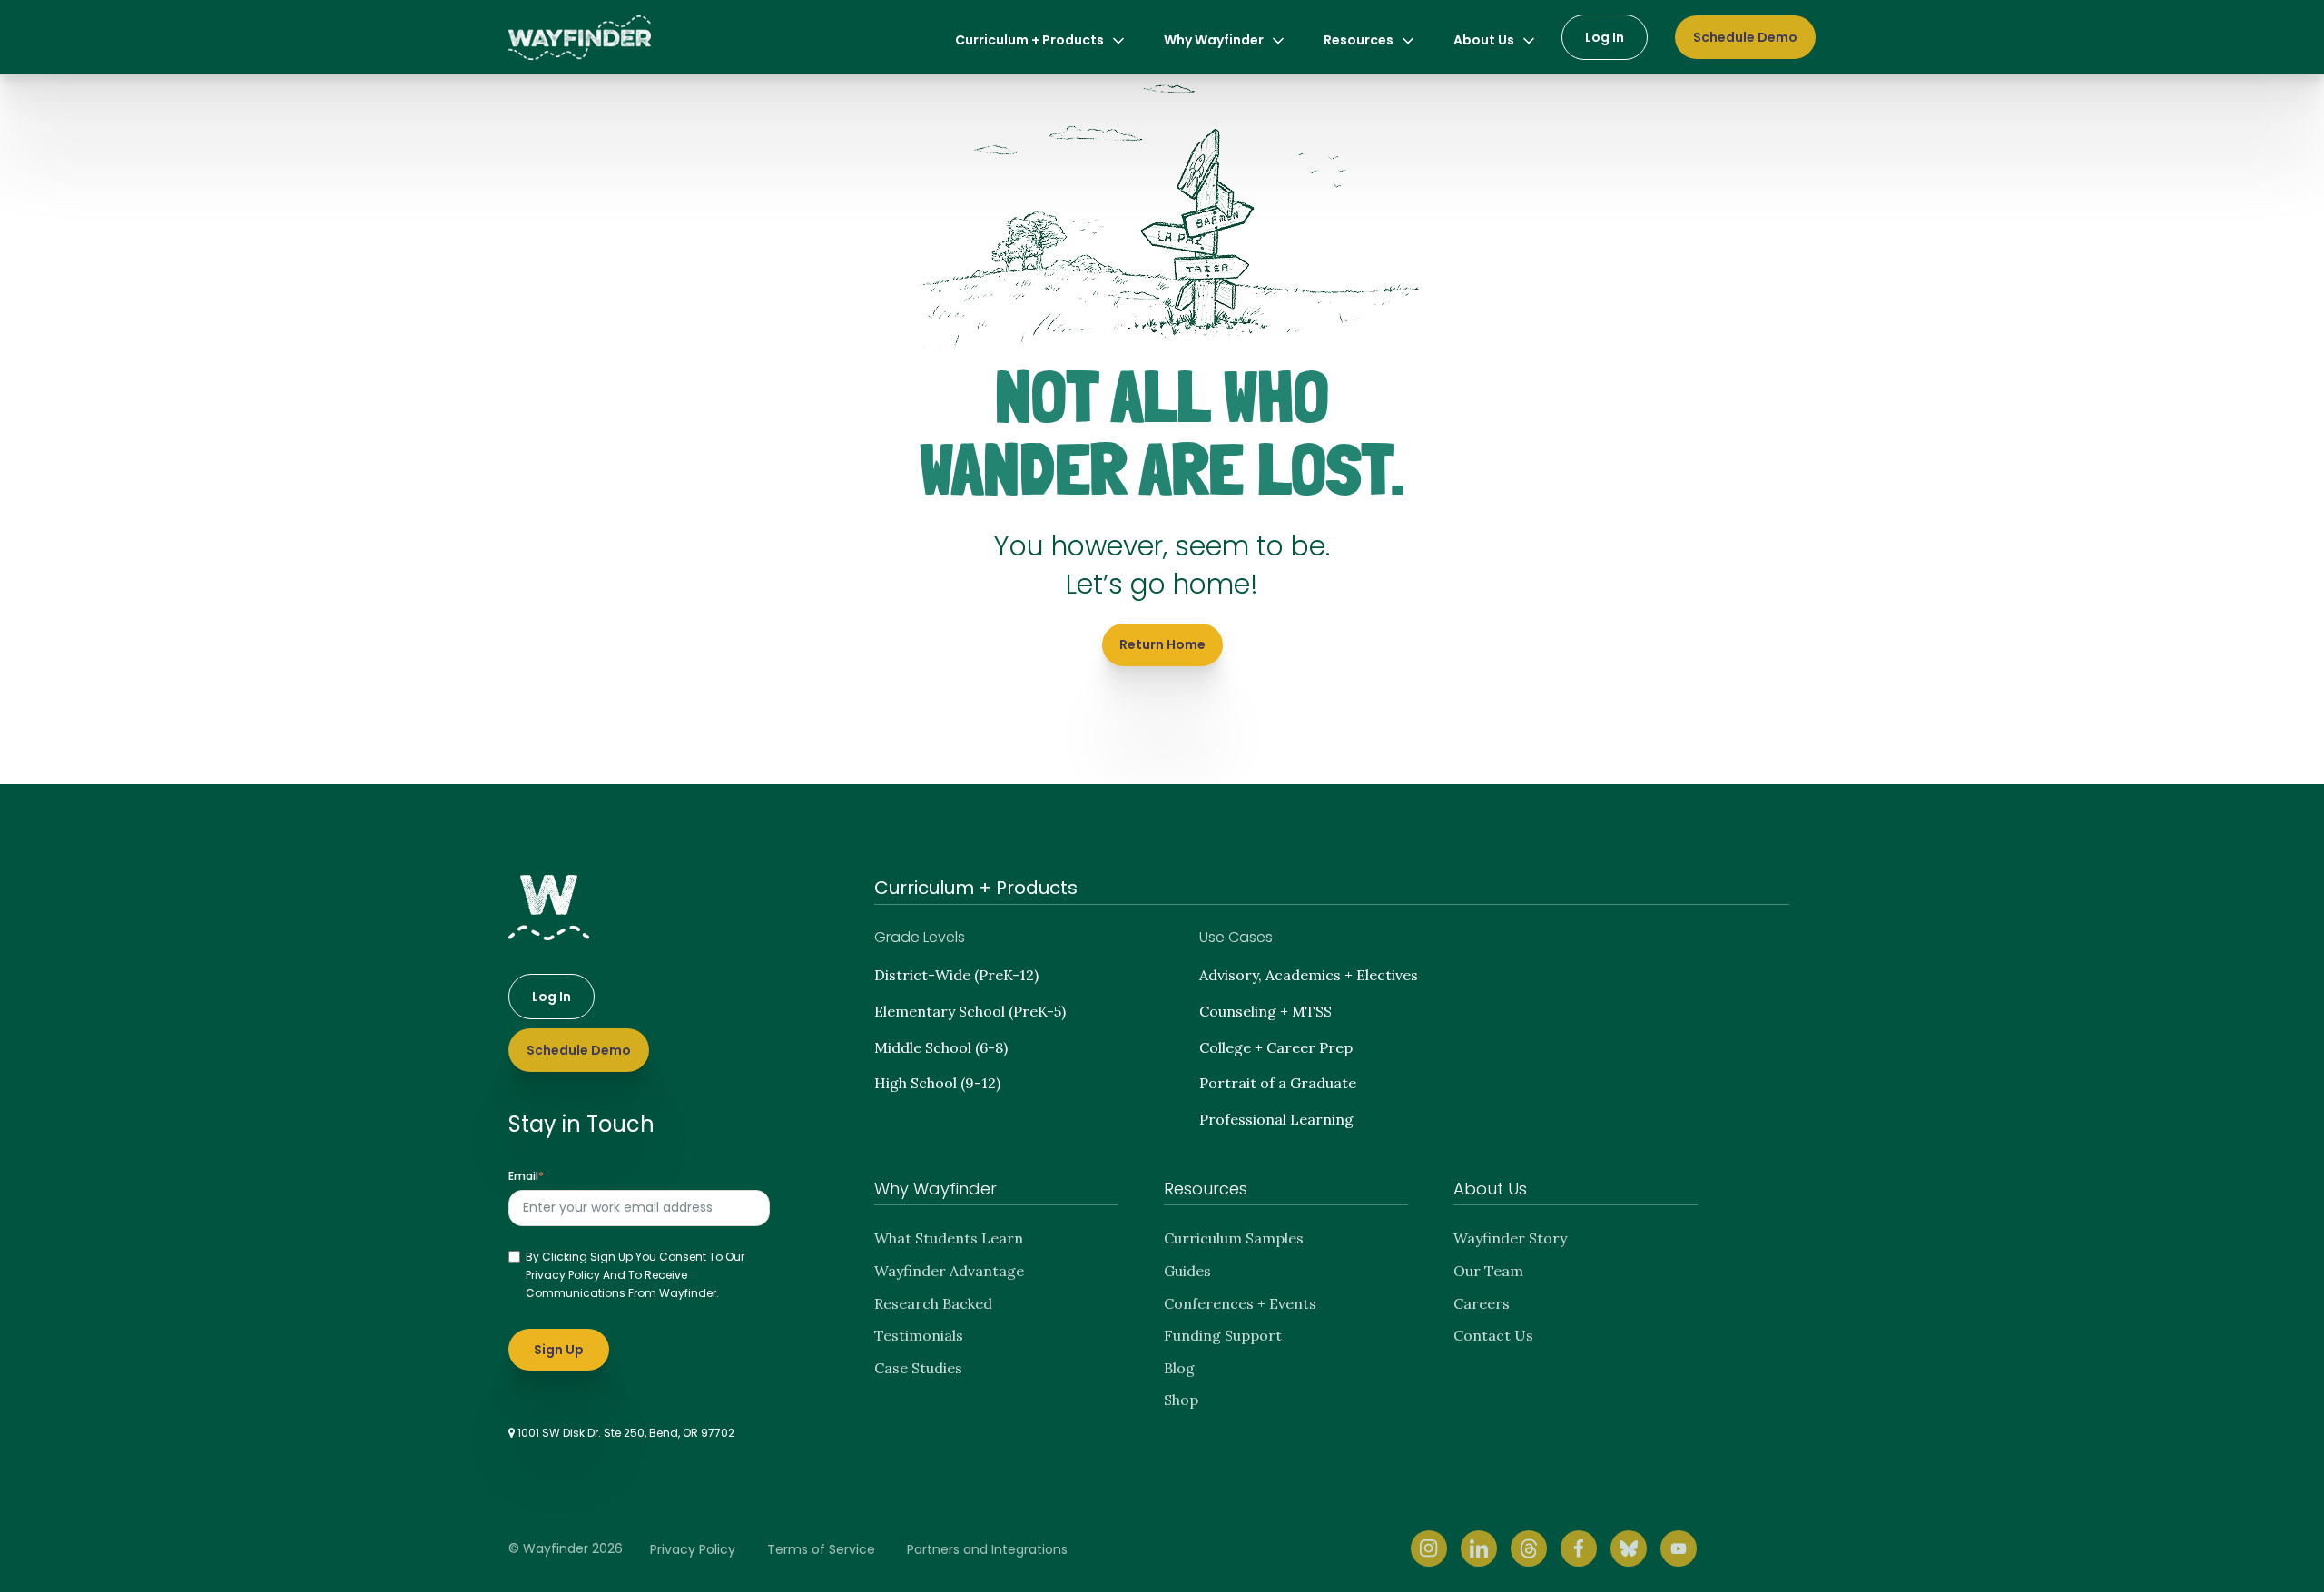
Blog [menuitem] (1179, 1368)
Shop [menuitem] (1181, 1400)
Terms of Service (821, 1549)
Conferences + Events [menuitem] (1240, 1303)
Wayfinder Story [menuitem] (1510, 1238)
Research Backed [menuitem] (933, 1303)
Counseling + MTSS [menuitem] (1265, 1011)
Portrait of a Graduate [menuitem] (1278, 1083)
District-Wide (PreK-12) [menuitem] (956, 975)
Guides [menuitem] (1187, 1271)
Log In (1605, 37)
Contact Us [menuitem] (1493, 1335)
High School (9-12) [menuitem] (937, 1083)
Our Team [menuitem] (1488, 1271)
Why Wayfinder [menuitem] (1214, 40)
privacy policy (563, 1275)
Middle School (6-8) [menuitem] (941, 1047)
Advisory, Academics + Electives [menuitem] (1309, 975)
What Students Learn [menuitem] (949, 1238)
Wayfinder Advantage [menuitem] (949, 1271)
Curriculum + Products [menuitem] (1029, 40)
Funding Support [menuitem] (1223, 1335)
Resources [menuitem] (1359, 40)
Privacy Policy (693, 1549)
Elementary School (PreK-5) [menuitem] (970, 1011)
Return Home (1162, 644)
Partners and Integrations (987, 1549)
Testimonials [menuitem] (919, 1335)
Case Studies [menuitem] (918, 1368)
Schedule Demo (1745, 37)
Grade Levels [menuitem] (920, 937)
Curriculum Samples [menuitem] (1234, 1238)
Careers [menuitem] (1482, 1303)
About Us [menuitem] (1484, 40)
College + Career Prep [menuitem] (1276, 1047)
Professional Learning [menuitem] (1276, 1119)
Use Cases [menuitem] (1236, 937)
